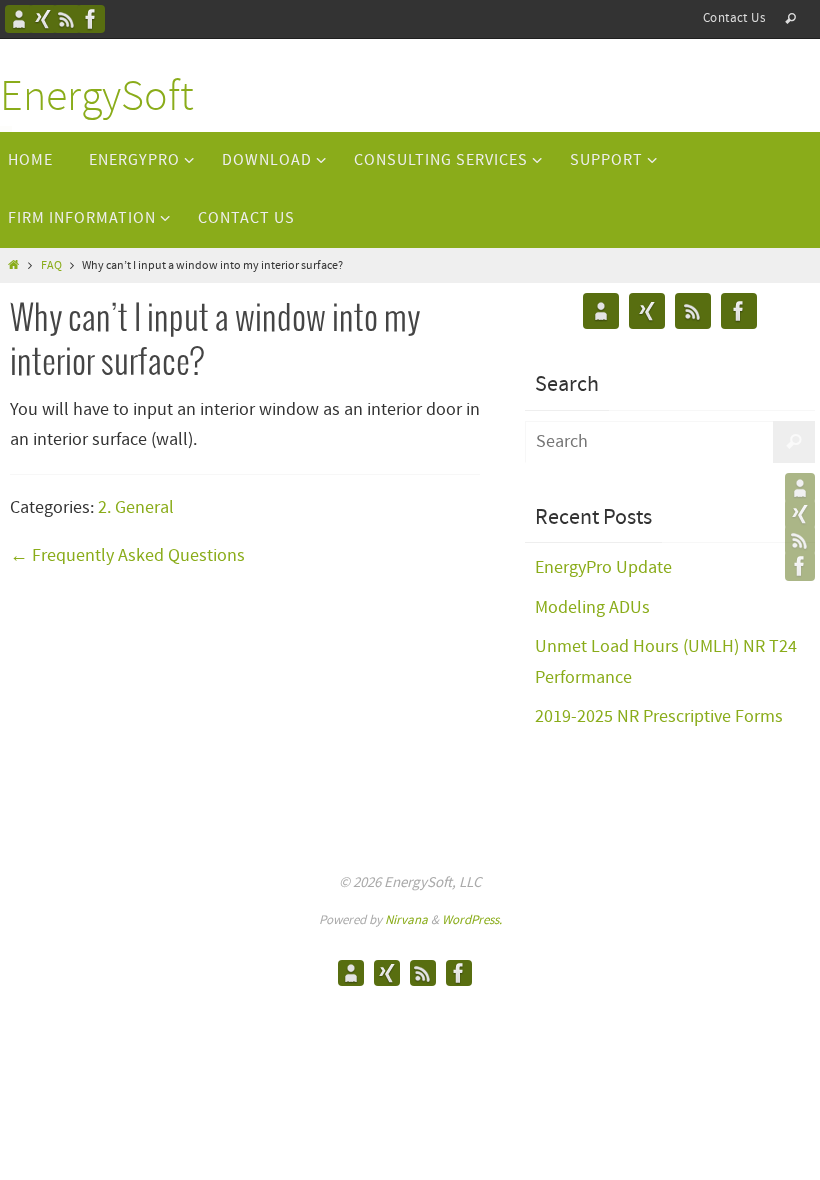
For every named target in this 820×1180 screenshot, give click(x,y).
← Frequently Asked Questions (127, 556)
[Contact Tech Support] (19, 19)
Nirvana (406, 920)
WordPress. (472, 920)
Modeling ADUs (592, 608)
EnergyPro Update (603, 568)
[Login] (43, 19)
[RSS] (67, 19)
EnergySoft (97, 98)
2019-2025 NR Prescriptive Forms (659, 717)
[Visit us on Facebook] (91, 19)
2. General (136, 508)
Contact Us (734, 18)
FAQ (51, 266)
